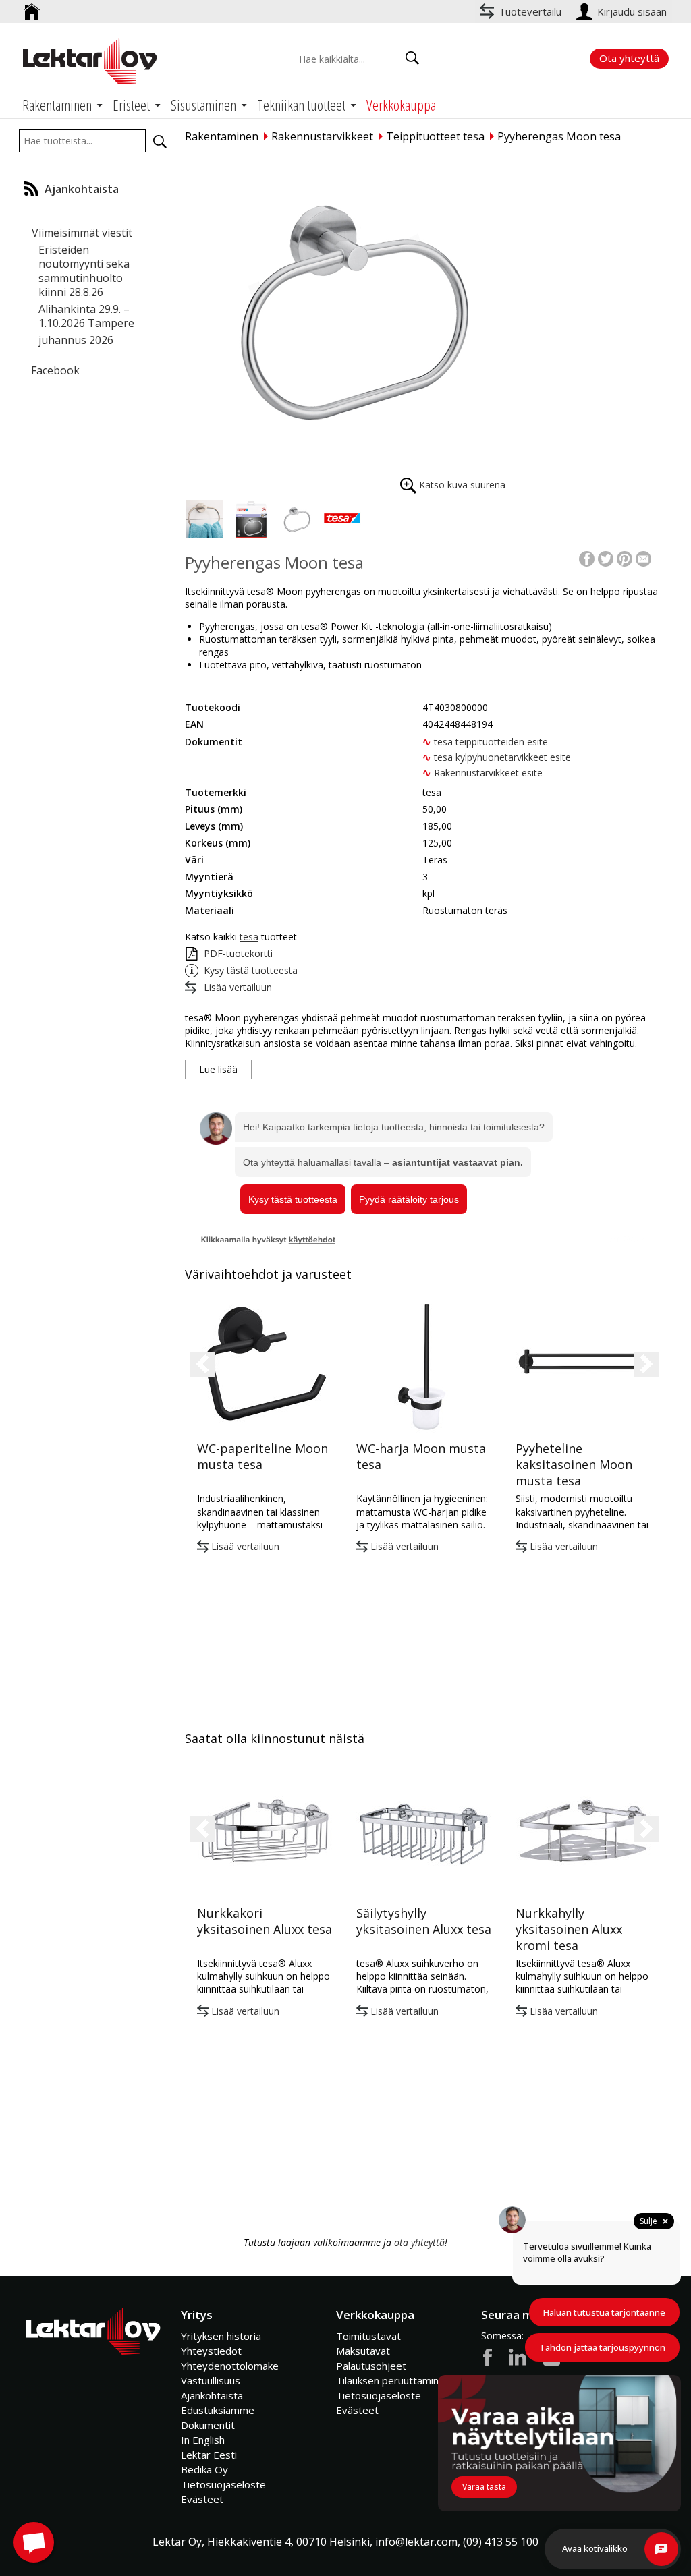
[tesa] (342, 519)
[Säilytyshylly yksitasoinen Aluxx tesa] (424, 1831)
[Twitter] (606, 557)
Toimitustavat (368, 2336)
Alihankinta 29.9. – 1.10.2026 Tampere (86, 316)
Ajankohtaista (212, 2395)
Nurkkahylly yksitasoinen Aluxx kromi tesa (569, 1929)
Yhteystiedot (211, 2351)
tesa (249, 937)
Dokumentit (208, 2425)
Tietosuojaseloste (223, 2484)
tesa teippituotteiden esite (491, 742)
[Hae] (160, 142)
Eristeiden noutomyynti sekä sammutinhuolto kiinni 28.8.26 (84, 271)
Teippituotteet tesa (435, 136)
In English (203, 2440)
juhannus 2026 (76, 340)
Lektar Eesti (209, 2455)
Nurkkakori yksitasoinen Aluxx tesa (265, 1921)
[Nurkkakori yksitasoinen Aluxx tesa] (265, 1831)
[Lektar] (90, 61)
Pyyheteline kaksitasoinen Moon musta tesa (574, 1464)
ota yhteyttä (419, 2242)
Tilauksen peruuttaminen (393, 2380)
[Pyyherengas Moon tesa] (347, 312)
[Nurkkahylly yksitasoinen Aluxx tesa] (583, 1831)
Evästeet (202, 2499)
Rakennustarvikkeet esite (488, 773)
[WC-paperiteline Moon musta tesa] (265, 1366)
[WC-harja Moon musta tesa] (424, 1366)
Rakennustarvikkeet (322, 136)
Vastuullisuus (211, 2380)
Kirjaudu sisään (633, 11)
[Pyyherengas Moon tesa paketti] (250, 519)
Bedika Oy (204, 2469)
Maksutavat (363, 2351)
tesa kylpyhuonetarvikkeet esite (502, 757)
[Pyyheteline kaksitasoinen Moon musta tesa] (583, 1366)
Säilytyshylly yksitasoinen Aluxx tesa (424, 1921)
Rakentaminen (222, 136)
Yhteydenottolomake (230, 2366)
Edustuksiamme (218, 2410)
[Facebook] (587, 557)
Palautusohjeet (371, 2366)
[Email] (643, 557)
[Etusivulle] (32, 6)
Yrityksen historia (221, 2336)
